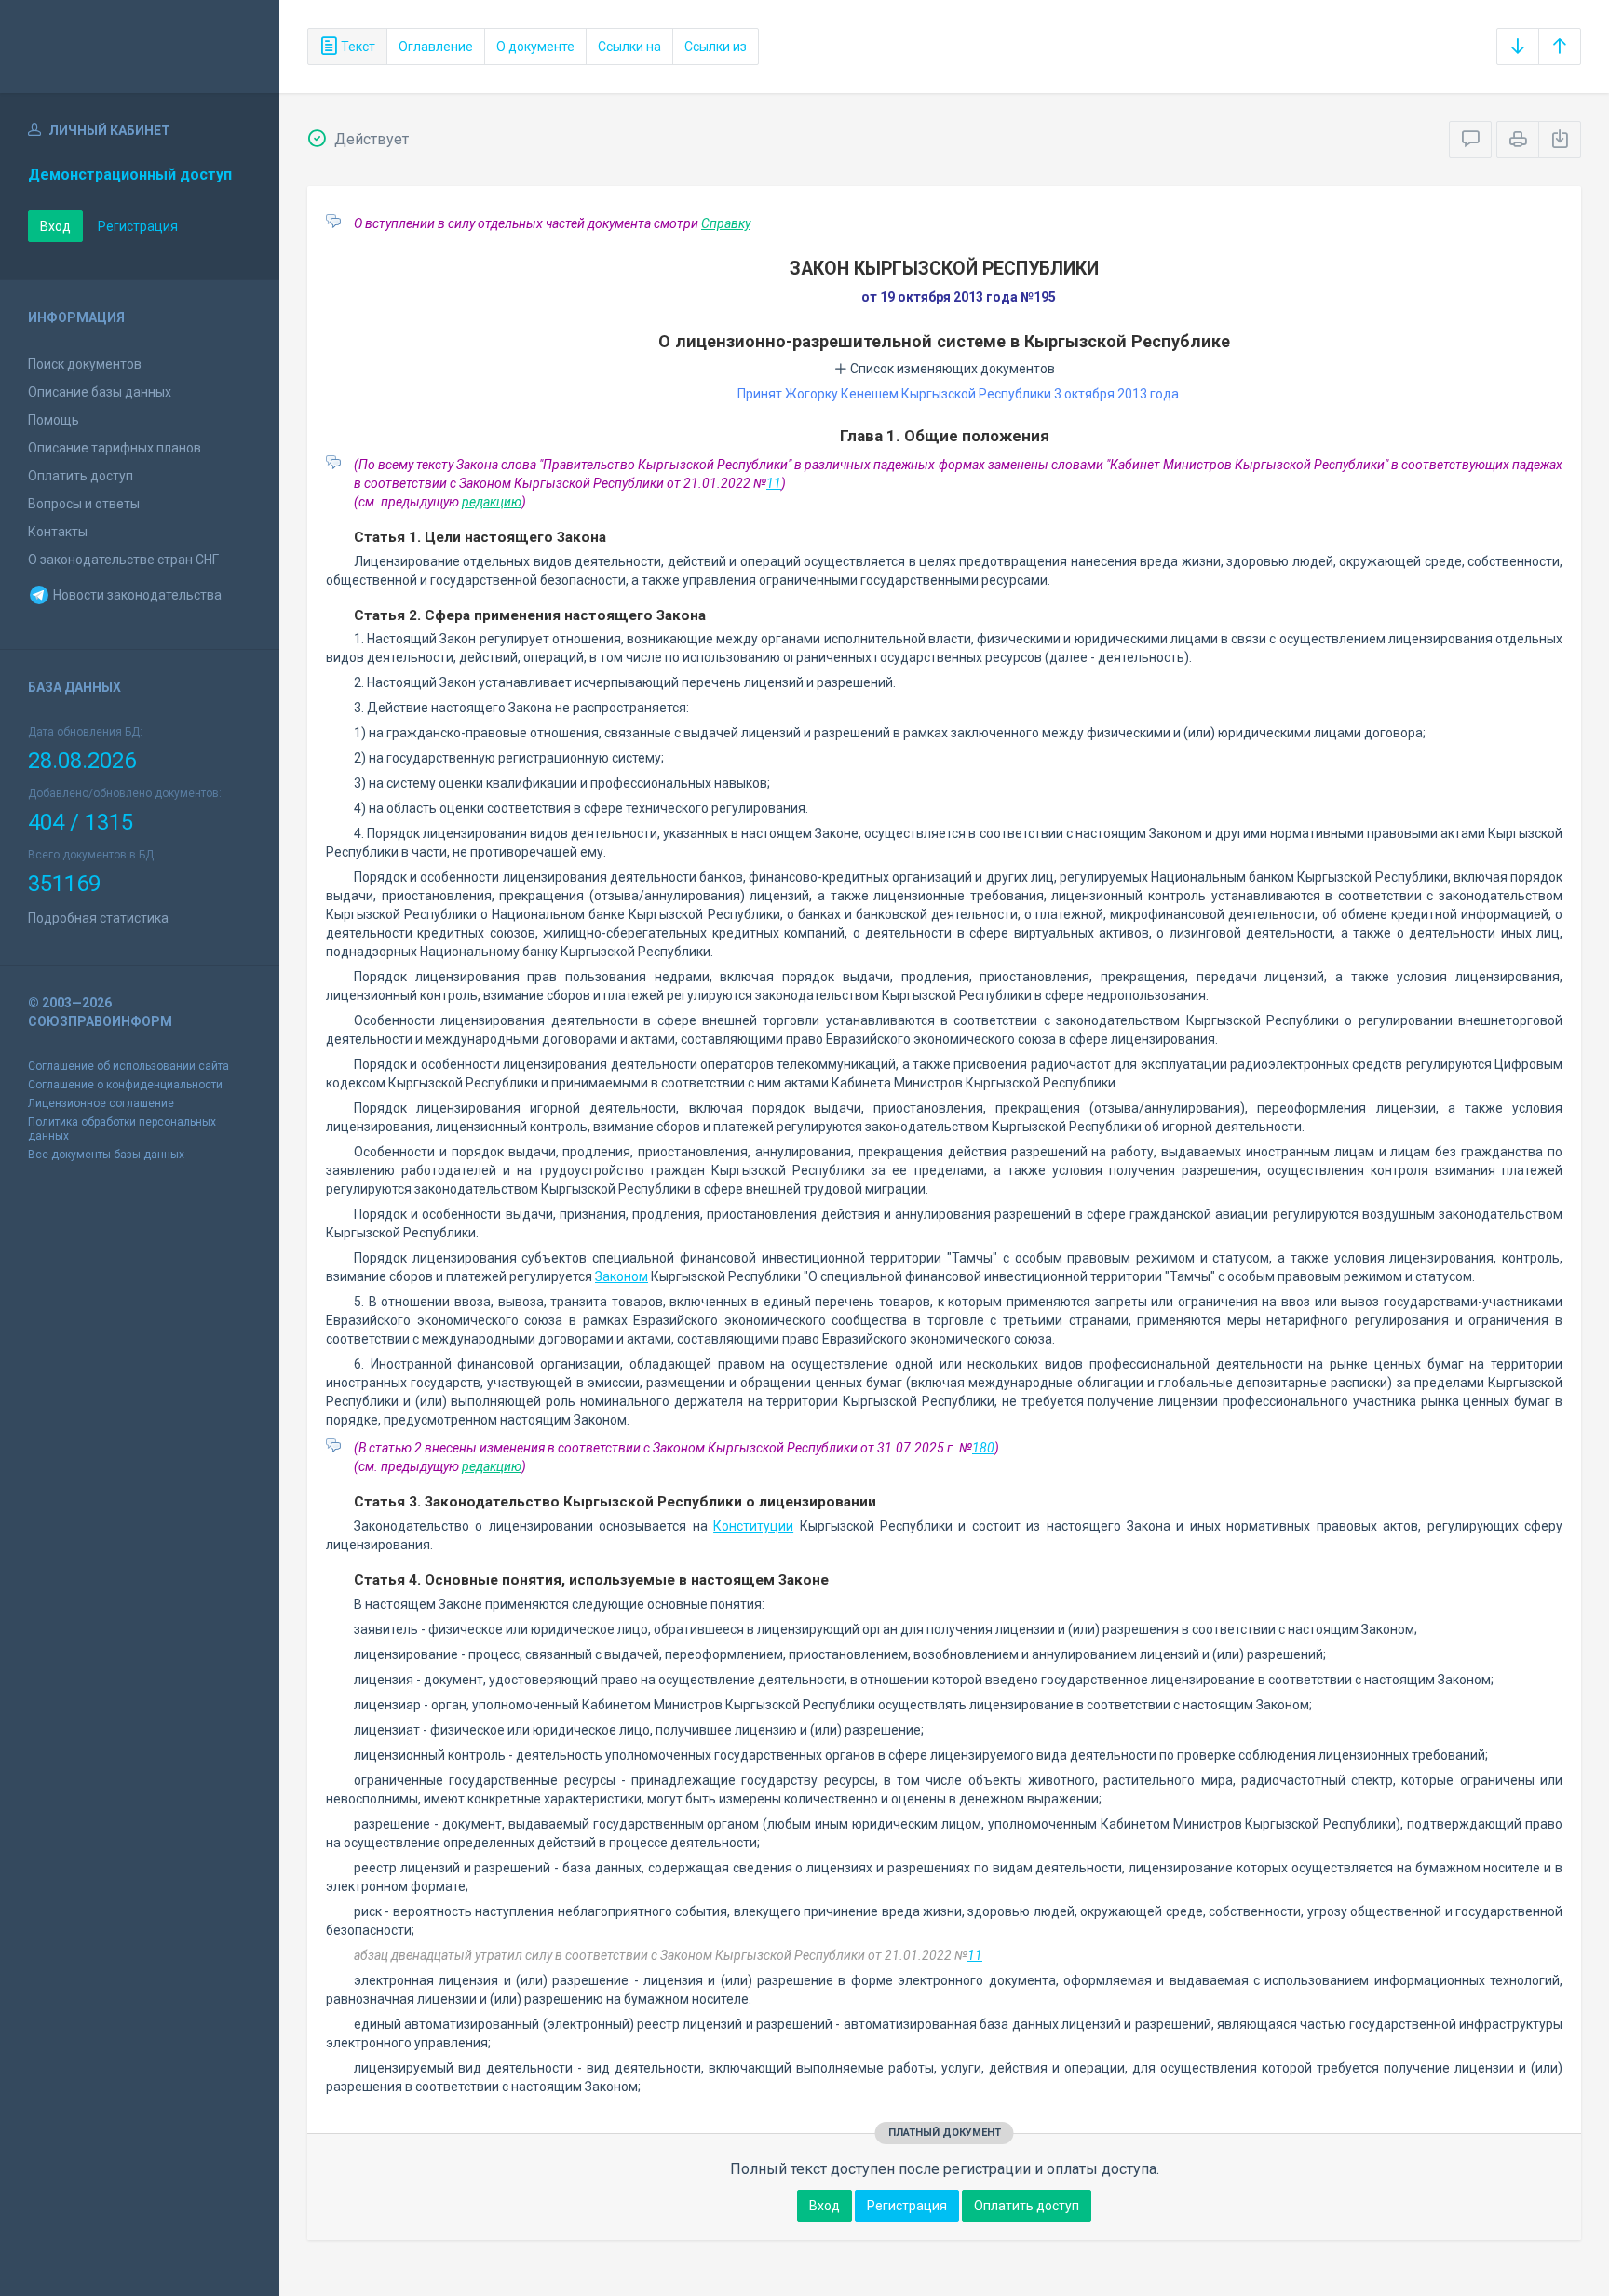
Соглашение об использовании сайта (128, 1066)
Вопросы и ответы (84, 504)
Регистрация (138, 226)
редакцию (492, 502)
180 (983, 1448)
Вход (55, 226)
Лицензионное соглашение (101, 1103)
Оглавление (436, 47)
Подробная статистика (98, 918)
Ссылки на (629, 47)
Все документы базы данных (106, 1155)
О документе (535, 47)
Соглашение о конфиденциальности (125, 1085)
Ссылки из (716, 47)
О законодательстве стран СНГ (123, 560)
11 (774, 483)
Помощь (54, 420)
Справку (726, 223)
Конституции (753, 1526)
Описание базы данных (100, 392)
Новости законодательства (136, 595)
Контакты (58, 532)
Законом (622, 1276)
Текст (357, 47)
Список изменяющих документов (951, 369)
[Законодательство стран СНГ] (140, 47)
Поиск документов (85, 364)
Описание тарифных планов (115, 448)
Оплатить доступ (81, 476)
